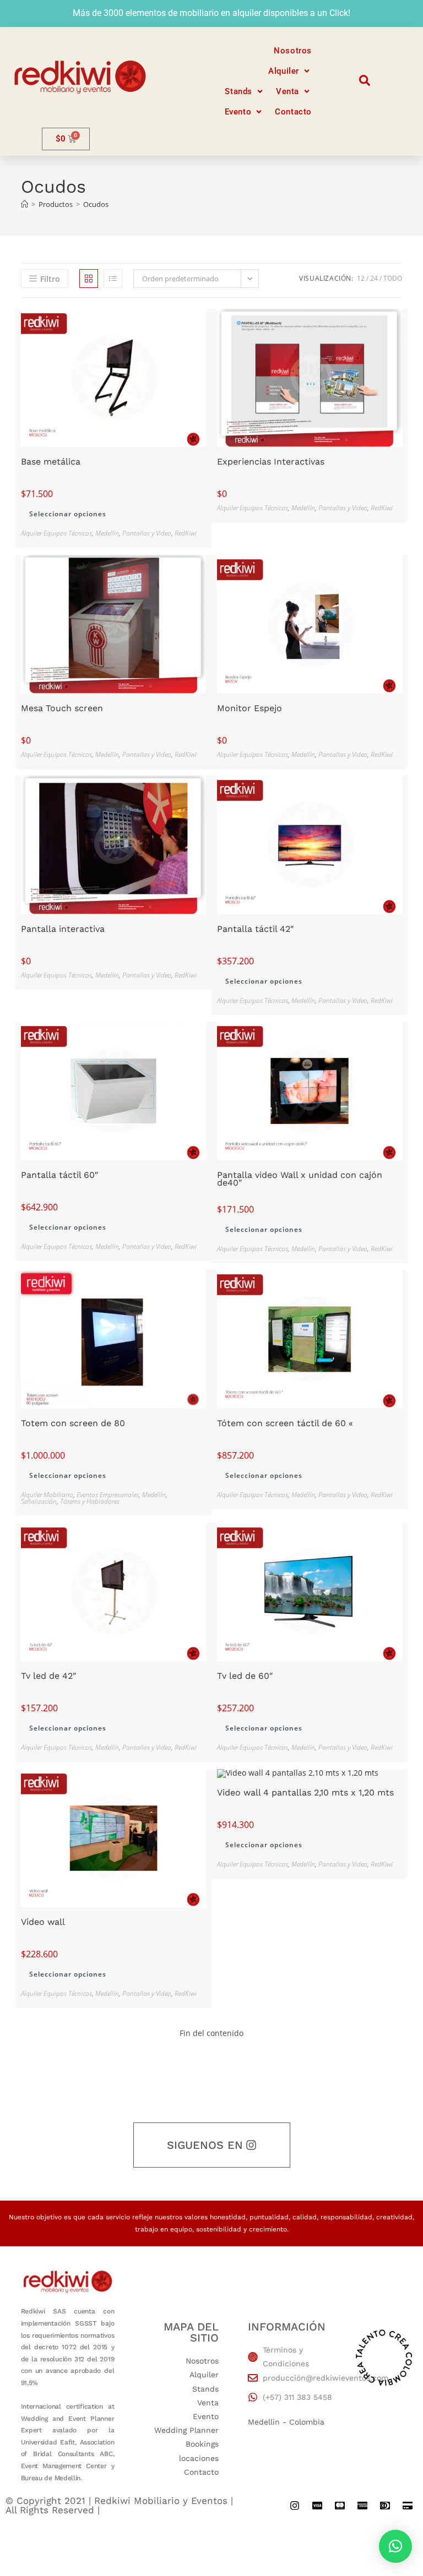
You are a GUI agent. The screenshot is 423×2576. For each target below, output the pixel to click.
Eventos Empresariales (108, 1495)
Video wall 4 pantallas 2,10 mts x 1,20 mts (305, 1793)
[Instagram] (295, 2506)
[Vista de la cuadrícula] (89, 279)
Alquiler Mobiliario (47, 1495)
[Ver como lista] (113, 279)
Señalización (39, 1501)
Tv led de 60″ (245, 1676)
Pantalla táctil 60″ (59, 1175)
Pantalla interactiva (63, 929)
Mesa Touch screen (62, 708)
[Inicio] (25, 204)
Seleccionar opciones (68, 514)
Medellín (107, 533)
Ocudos (96, 204)
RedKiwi (186, 533)
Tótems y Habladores (90, 1501)
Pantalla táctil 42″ (255, 929)
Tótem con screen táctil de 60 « (285, 1423)
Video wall (43, 1922)
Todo (393, 278)
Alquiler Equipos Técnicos (56, 533)
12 (361, 278)
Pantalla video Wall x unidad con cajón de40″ (300, 1179)
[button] (290, 71)
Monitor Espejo (250, 708)
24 (374, 278)
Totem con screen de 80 (73, 1423)
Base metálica (51, 462)
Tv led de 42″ (48, 1676)
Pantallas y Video (147, 533)
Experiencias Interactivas (271, 462)
